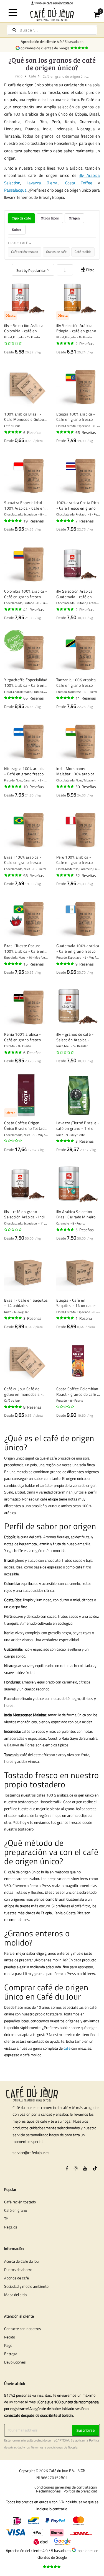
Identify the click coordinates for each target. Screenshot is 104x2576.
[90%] (65, 609)
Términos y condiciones (47, 2447)
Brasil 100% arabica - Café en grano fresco (23, 860)
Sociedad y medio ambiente (26, 2286)
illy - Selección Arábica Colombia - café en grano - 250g (24, 328)
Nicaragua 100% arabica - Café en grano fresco (25, 771)
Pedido (10, 2337)
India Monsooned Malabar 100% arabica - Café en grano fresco (77, 771)
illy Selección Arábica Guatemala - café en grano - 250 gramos (74, 594)
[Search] (14, 30)
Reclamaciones (48, 2491)
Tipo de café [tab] (21, 218)
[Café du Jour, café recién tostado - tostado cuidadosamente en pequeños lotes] (52, 14)
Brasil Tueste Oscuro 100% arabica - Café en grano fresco (24, 948)
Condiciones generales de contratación (66, 2487)
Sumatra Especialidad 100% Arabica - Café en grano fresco (24, 505)
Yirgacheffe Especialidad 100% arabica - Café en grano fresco (26, 682)
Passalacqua (15, 190)
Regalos (11, 2227)
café (67, 2048)
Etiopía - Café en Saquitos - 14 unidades (77, 1303)
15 (34, 964)
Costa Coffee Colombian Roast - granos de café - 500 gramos (78, 1391)
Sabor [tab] (17, 229)
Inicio (18, 76)
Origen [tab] (74, 218)
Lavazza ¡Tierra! (43, 183)
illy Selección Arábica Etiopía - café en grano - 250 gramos (78, 328)
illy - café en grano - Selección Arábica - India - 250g (26, 1214)
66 (34, 698)
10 (34, 787)
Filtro (90, 270)
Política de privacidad (80, 2491)
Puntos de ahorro (18, 2270)
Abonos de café (17, 2278)
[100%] (65, 343)
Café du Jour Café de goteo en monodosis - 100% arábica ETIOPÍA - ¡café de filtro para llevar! (26, 1391)
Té (6, 2219)
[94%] (13, 698)
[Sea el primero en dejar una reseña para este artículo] (13, 343)
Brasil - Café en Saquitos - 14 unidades (26, 1303)
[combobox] (52, 30)
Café (33, 76)
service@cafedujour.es (31, 2153)
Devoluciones (15, 2362)
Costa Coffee (79, 183)
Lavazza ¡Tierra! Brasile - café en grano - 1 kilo (78, 1126)
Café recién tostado (20, 2202)
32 (86, 875)
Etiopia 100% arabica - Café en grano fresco (76, 417)
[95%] (13, 432)
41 (34, 609)
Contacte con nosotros (23, 2329)
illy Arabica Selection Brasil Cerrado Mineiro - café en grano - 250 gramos (77, 1214)
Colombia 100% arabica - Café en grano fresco (26, 594)
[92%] (65, 432)
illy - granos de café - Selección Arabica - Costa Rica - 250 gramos (78, 1037)
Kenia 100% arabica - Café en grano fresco (22, 1037)
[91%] (65, 786)
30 (86, 787)
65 (86, 432)
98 (34, 875)
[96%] (65, 521)
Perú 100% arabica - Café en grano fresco (75, 860)
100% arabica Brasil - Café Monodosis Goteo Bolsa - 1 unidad (24, 417)
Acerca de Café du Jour (22, 2261)
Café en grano (16, 2210)
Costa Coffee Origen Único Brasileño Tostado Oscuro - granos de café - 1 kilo (25, 1126)
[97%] (13, 964)
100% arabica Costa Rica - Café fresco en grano (78, 505)
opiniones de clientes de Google (46, 48)
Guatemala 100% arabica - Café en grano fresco (78, 948)
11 (86, 698)
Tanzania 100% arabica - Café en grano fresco (78, 682)
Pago (8, 2345)
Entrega (11, 2354)
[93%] (13, 786)
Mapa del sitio (15, 2295)
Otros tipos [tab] (50, 218)
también (53, 3)
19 (34, 521)
